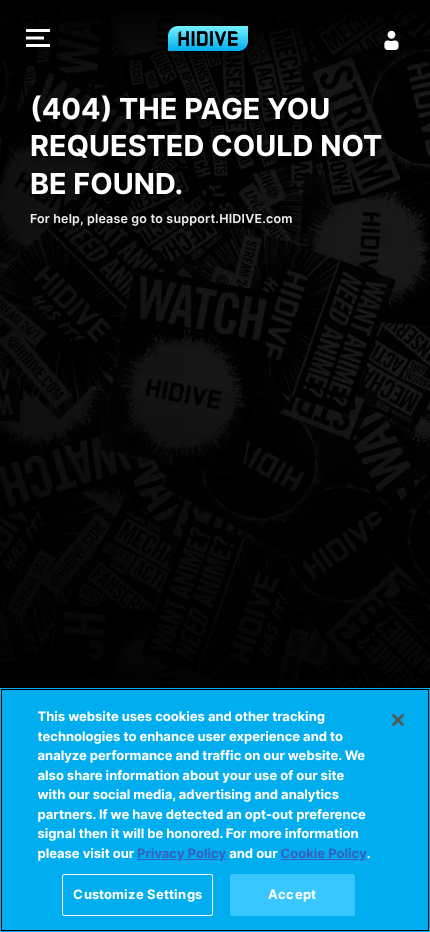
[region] (215, 810)
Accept (292, 894)
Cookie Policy (324, 854)
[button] (38, 40)
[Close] (398, 720)
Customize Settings (137, 894)
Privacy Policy (181, 854)
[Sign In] (392, 40)
